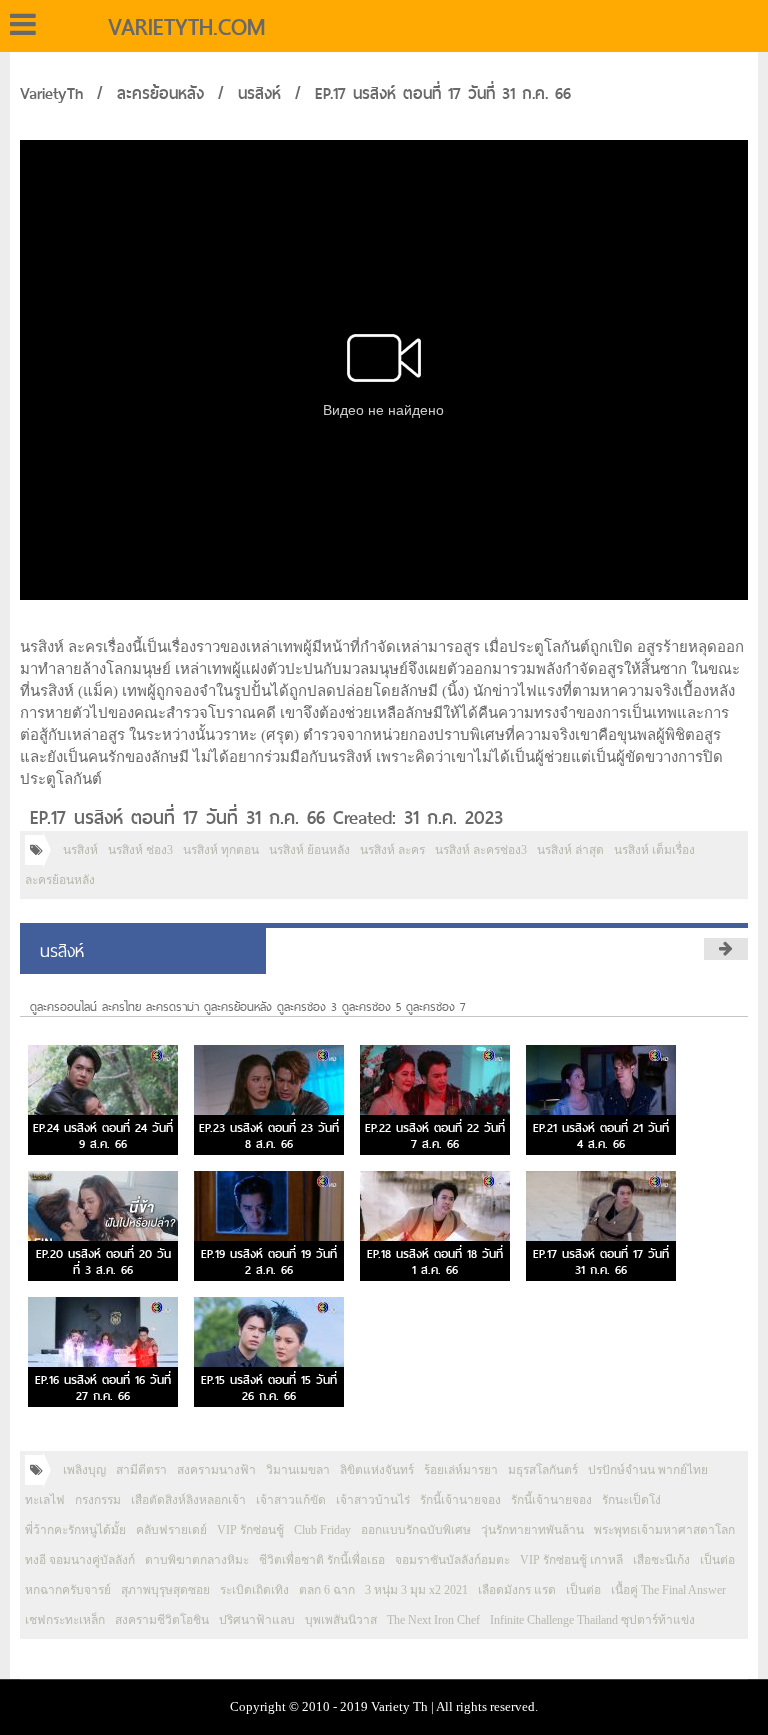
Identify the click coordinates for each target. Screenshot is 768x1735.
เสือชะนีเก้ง (661, 1560)
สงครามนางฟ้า (216, 1470)
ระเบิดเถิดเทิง (254, 1590)
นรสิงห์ (259, 93)
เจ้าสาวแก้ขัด (291, 1500)
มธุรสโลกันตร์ (543, 1470)
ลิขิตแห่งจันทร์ (377, 1470)
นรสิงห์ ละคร (392, 850)
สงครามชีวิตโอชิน (162, 1620)
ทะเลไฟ (45, 1500)
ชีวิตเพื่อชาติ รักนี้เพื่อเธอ (322, 1560)
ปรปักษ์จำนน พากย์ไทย (648, 1470)
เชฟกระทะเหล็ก (65, 1620)
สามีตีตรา (141, 1470)
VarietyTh (51, 93)
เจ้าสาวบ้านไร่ (373, 1500)
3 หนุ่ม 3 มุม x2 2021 (416, 1590)
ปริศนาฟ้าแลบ (257, 1620)
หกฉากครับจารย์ (68, 1590)
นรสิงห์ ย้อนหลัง (309, 850)
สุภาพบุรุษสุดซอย (165, 1590)
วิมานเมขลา (298, 1470)
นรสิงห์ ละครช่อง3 (481, 850)
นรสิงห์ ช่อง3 (140, 850)
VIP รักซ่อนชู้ (250, 1530)
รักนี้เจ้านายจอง (460, 1500)
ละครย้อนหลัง (160, 93)
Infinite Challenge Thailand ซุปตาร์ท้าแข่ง (592, 1620)
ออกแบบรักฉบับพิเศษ (416, 1530)
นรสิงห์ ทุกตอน (221, 850)
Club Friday (322, 1530)
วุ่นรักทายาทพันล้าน (532, 1530)
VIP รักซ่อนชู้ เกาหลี (571, 1560)
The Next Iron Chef (433, 1620)
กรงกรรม (98, 1500)
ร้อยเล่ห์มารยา (461, 1470)
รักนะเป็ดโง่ (631, 1500)
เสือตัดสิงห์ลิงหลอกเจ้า (188, 1500)
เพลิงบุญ (84, 1470)
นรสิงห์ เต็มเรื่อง (654, 850)
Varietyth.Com (186, 27)
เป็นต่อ (717, 1560)
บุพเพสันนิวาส (341, 1620)
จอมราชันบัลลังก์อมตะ (452, 1560)
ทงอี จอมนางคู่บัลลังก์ (80, 1560)
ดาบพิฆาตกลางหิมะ (197, 1560)
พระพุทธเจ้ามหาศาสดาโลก (664, 1530)
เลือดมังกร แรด (517, 1590)
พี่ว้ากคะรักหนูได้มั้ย (75, 1530)
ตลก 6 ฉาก (327, 1590)
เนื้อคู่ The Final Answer (668, 1590)
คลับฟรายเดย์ (171, 1530)
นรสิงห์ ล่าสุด (570, 850)
